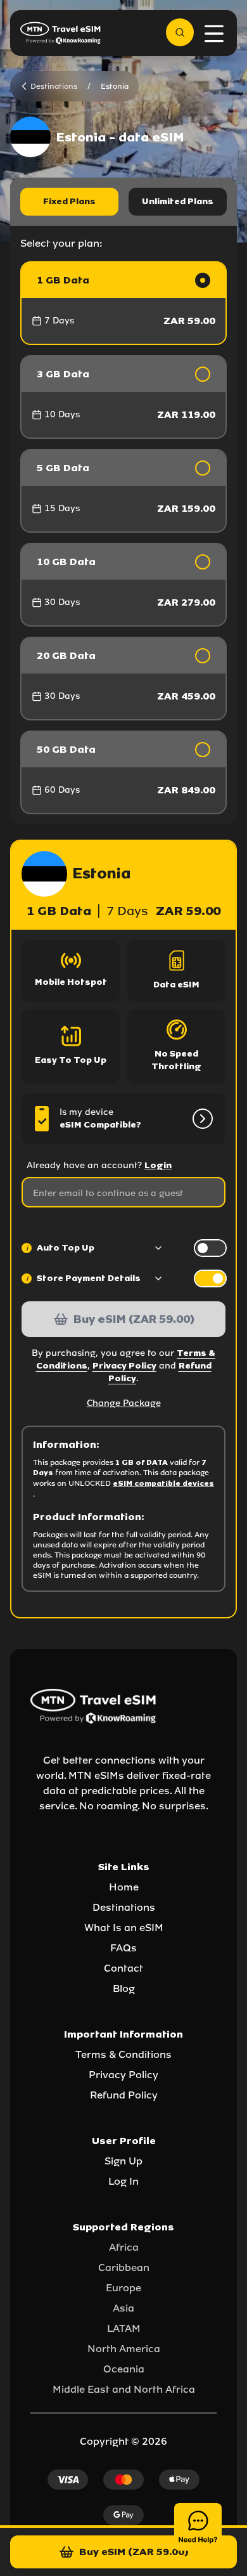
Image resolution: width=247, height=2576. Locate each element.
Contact (123, 1968)
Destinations (124, 1907)
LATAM (124, 2328)
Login (158, 1165)
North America (124, 2349)
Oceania (124, 2369)
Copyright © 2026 (123, 2441)
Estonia (115, 86)
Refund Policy (124, 2095)
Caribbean (124, 2267)
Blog (124, 1988)
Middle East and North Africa (124, 2389)
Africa (124, 2247)
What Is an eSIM (124, 1928)
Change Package (124, 1403)
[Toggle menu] (214, 34)
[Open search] (180, 32)
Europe (123, 2288)
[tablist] (123, 202)
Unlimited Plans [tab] (178, 201)
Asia (123, 2308)
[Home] (61, 33)
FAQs (123, 1948)
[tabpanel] (123, 538)
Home (124, 1887)
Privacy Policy (124, 1366)
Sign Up (123, 2161)
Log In (123, 2181)
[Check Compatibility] (200, 1119)
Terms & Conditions (123, 2054)
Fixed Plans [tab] (69, 201)
